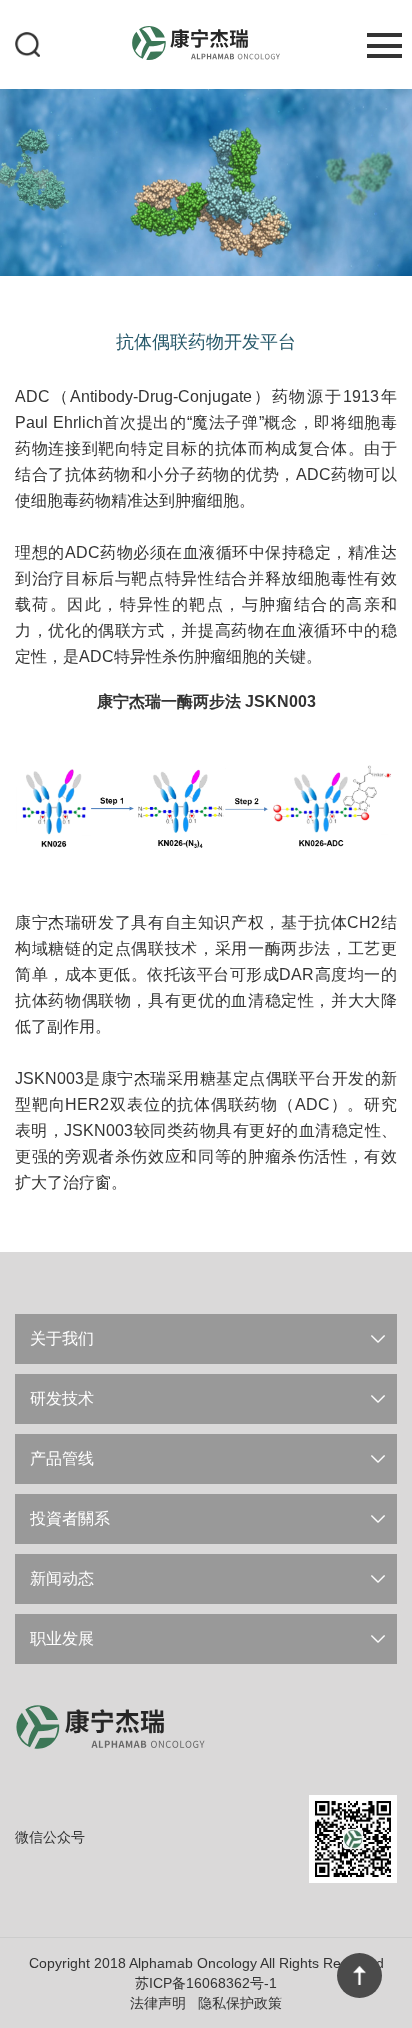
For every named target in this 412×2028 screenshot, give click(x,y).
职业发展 (62, 1638)
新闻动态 (62, 1578)
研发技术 (62, 1398)
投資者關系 (70, 1518)
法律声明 (158, 2003)
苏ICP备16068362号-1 (206, 1983)
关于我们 (62, 1338)
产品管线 (62, 1458)
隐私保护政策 (240, 2003)
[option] (206, 181)
